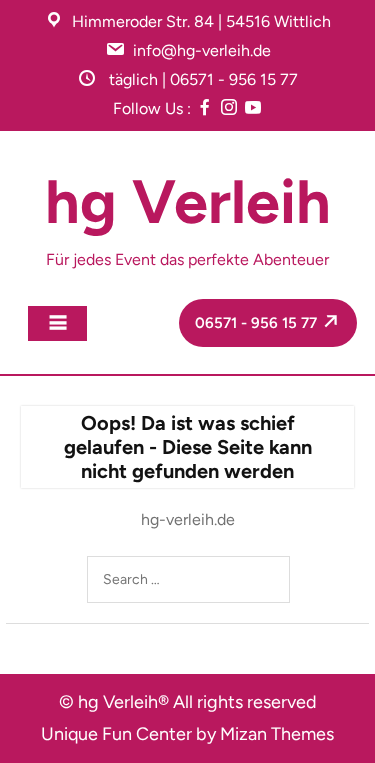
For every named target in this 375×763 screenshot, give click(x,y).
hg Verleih (188, 201)
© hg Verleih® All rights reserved (188, 702)
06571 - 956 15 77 (258, 323)
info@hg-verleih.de (202, 50)
